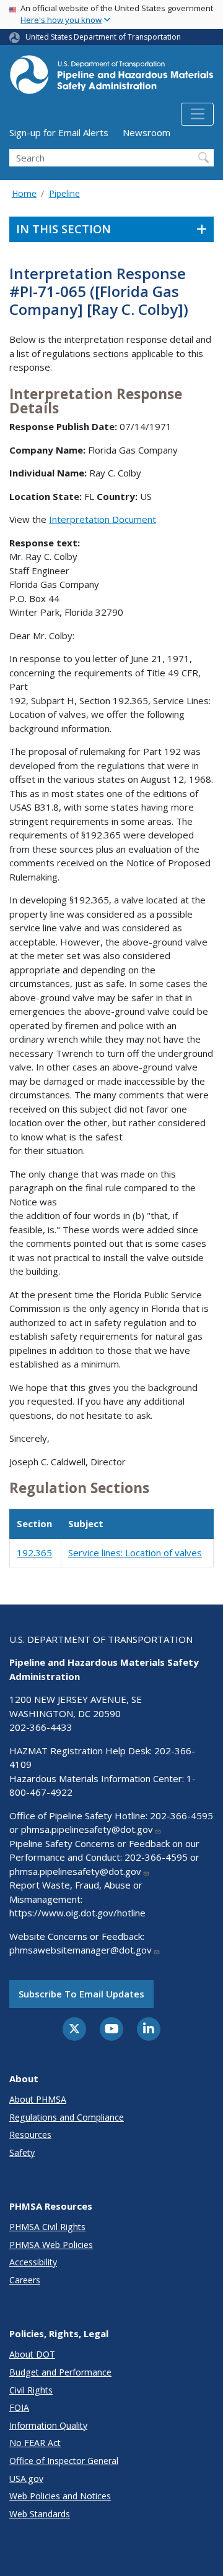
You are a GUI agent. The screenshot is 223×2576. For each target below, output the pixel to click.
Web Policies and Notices (60, 2496)
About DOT (32, 2354)
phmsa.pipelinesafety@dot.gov (87, 1829)
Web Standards (40, 2514)
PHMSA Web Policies (51, 2245)
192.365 (34, 1553)
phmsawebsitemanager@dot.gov (81, 1950)
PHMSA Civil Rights (47, 2227)
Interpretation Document (103, 519)
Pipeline (64, 193)
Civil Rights (31, 2390)
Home (24, 193)
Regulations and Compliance (67, 2117)
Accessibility (33, 2262)
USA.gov (26, 2479)
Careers (25, 2280)
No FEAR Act (35, 2443)
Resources (30, 2134)
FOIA (19, 2407)
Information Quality (48, 2425)
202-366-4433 (41, 1727)
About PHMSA (38, 2099)
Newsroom (146, 132)
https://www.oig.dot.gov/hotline (77, 1913)
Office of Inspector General (64, 2461)
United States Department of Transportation (103, 37)
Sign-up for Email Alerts (59, 132)
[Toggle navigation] (197, 114)
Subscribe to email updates (81, 1994)
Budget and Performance (60, 2372)
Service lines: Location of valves (135, 1553)
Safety (22, 2152)
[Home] (111, 78)
